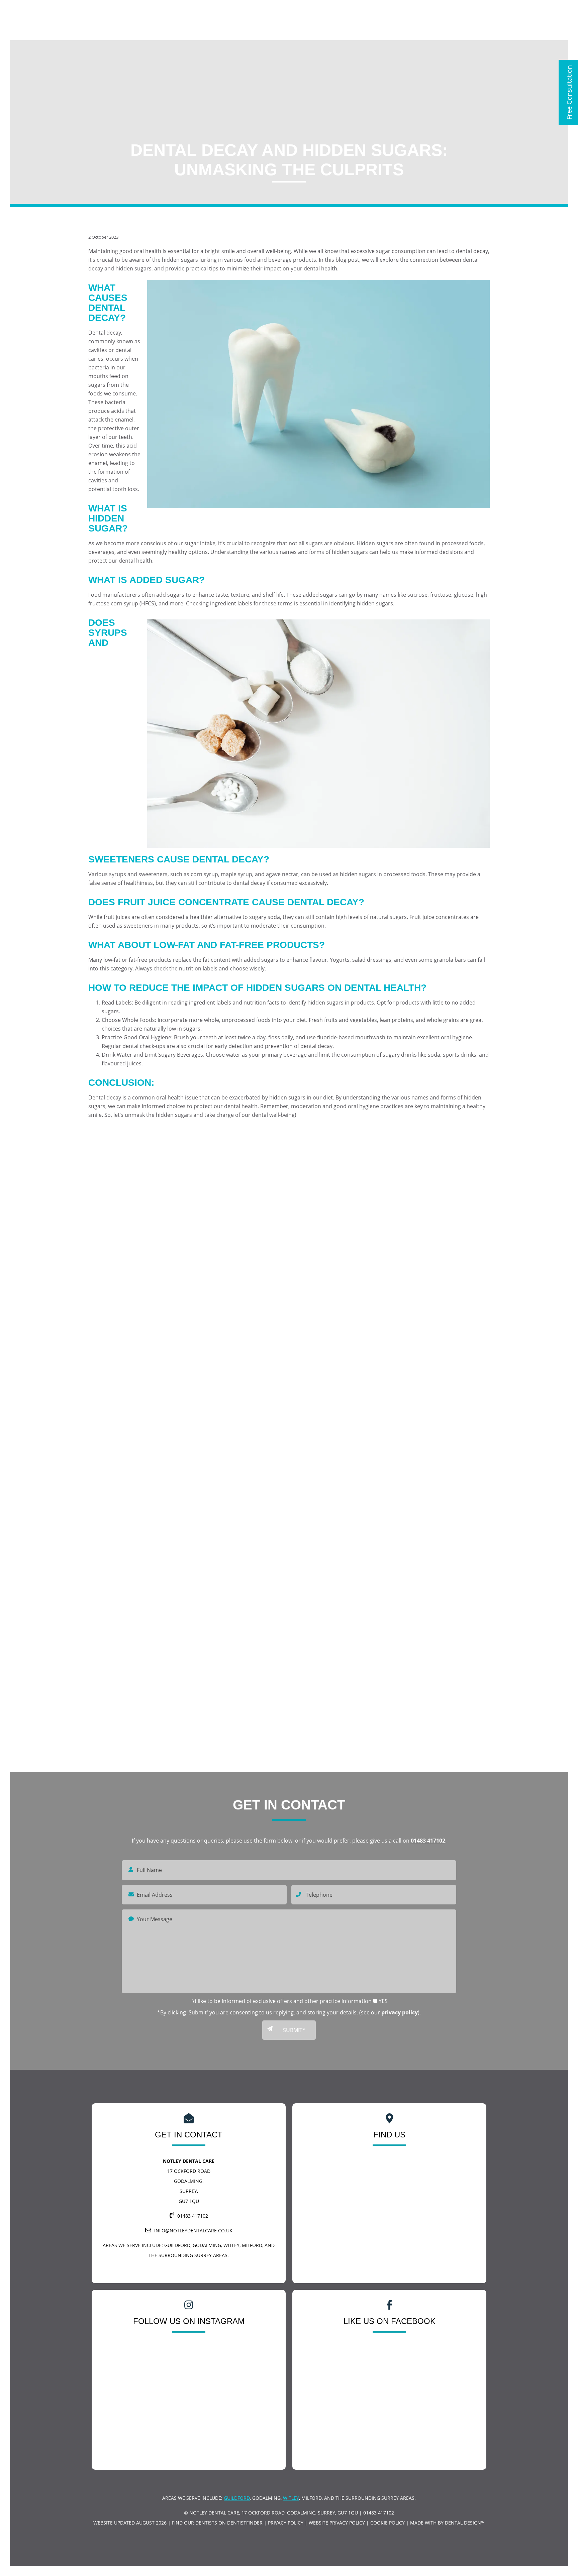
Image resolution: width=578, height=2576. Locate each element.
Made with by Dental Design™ (447, 2523)
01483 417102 (428, 1841)
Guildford (177, 2245)
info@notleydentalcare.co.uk (193, 2231)
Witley (291, 2498)
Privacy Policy (286, 2523)
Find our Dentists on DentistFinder (217, 2523)
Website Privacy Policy (337, 2523)
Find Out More (423, 1266)
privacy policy (400, 2012)
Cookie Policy (388, 2523)
